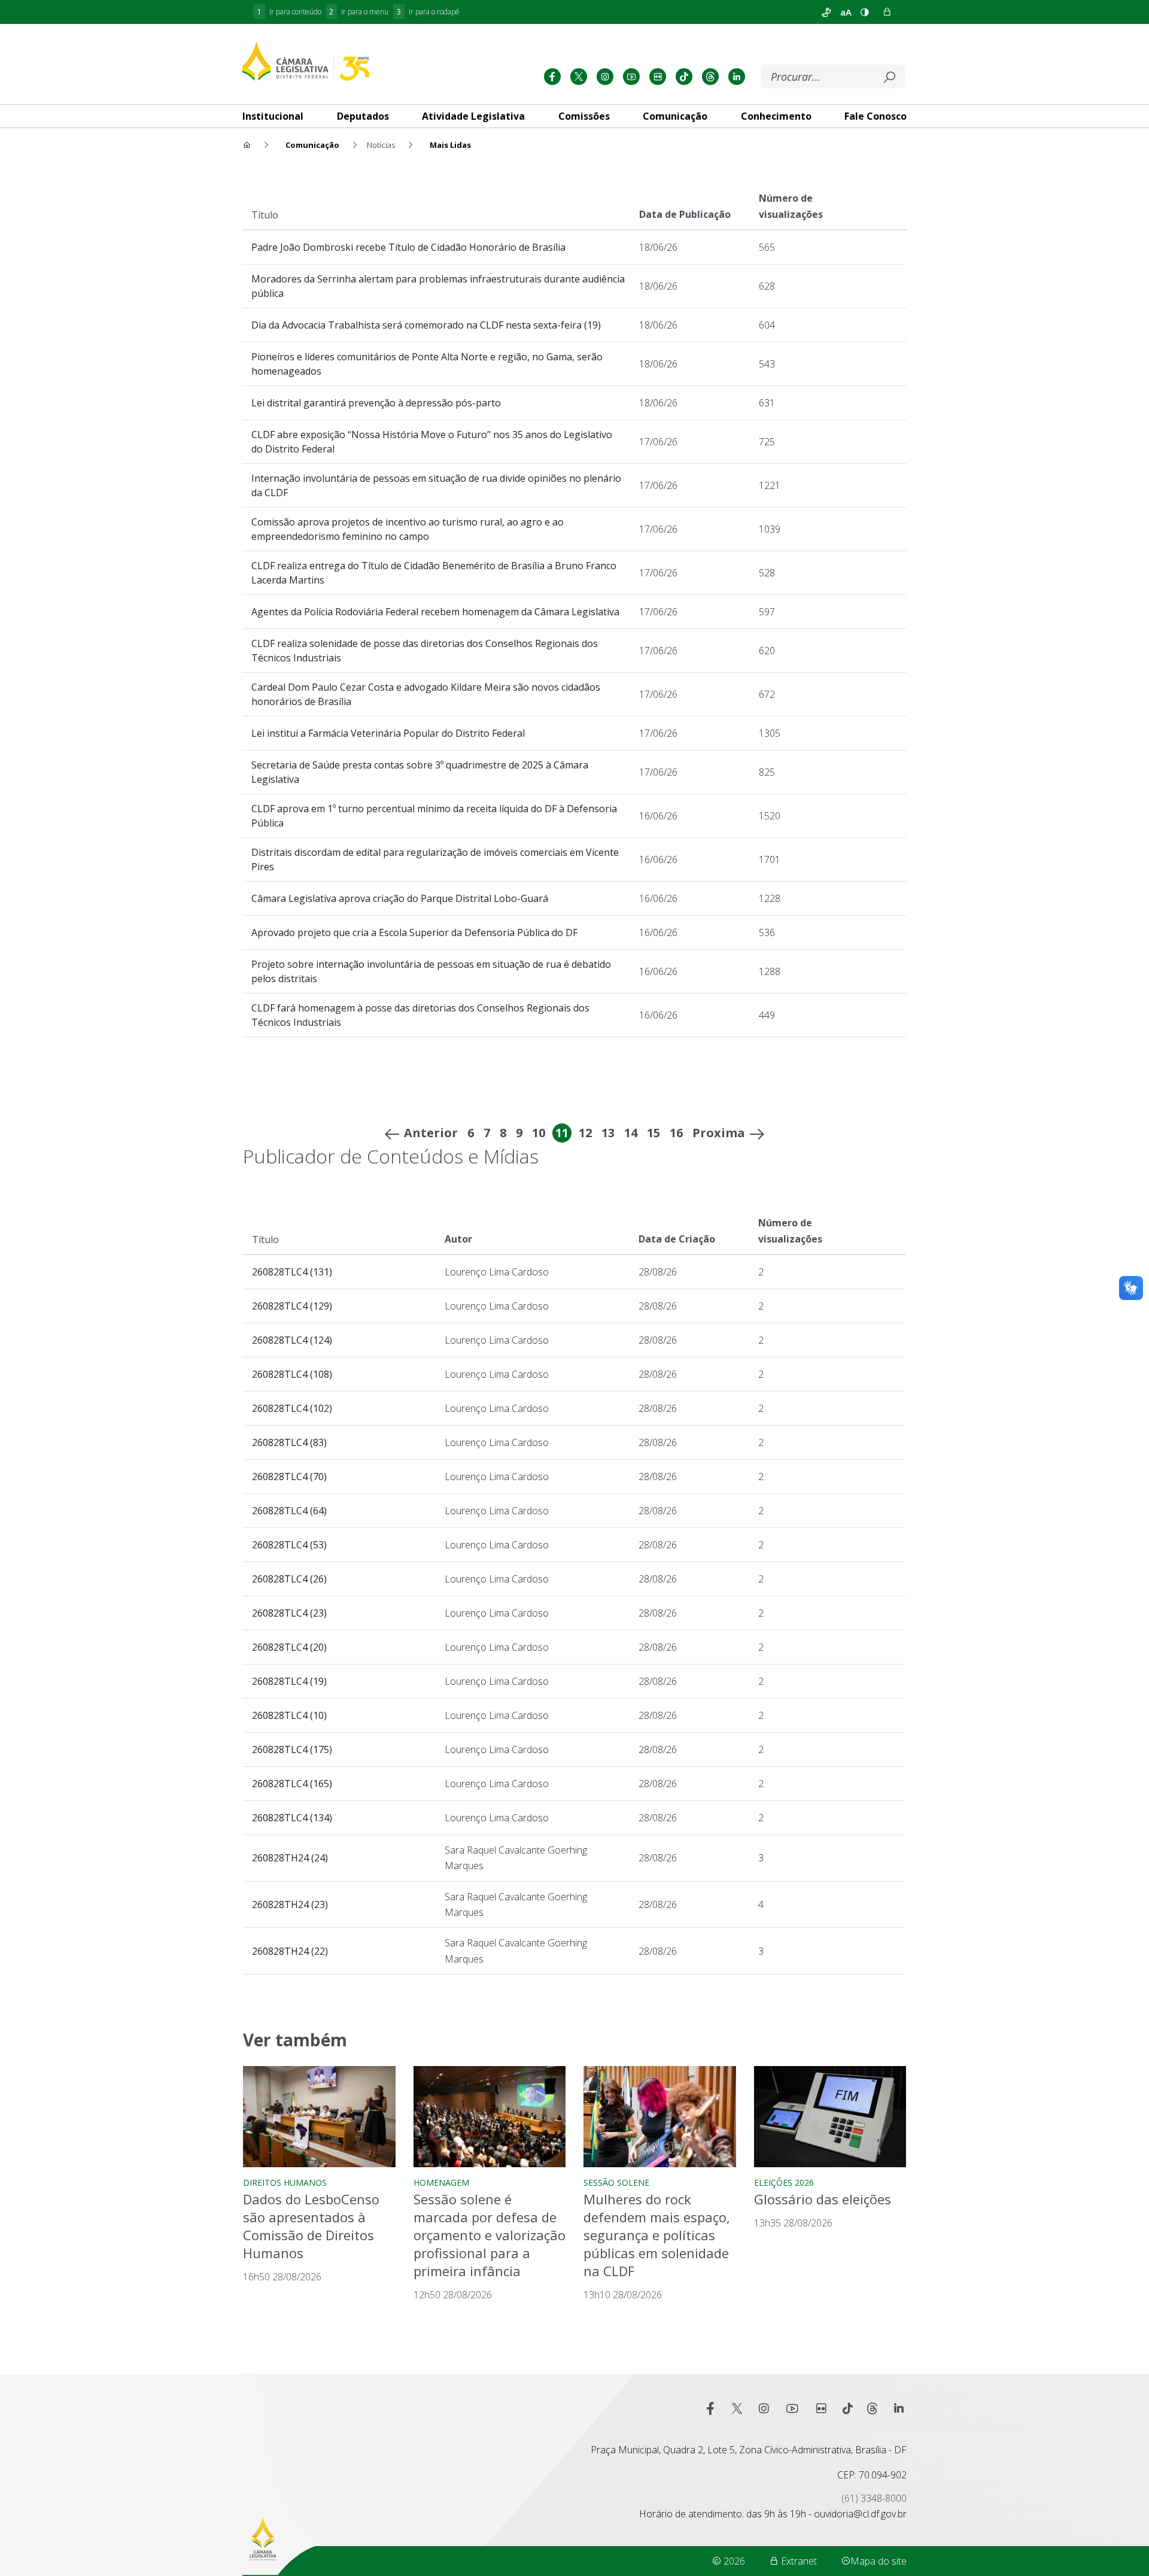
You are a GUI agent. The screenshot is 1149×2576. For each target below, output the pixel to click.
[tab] (273, 116)
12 (585, 1133)
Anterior (431, 1133)
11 (562, 1133)
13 (608, 1133)
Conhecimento (776, 116)
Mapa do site (879, 2561)
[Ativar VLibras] (826, 12)
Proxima (719, 1133)
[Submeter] (889, 77)
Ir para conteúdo (289, 12)
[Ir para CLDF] (306, 61)
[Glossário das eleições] (830, 2117)
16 (676, 1133)
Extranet (798, 2561)
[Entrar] (887, 12)
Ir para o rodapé (428, 12)
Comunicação (675, 116)
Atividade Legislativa (473, 116)
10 (539, 1133)
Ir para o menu (359, 12)
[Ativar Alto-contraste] (865, 12)
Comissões (584, 116)
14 (631, 1133)
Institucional (273, 116)
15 (653, 1133)
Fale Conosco (876, 116)
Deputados (363, 116)
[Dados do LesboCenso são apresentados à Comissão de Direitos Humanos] (319, 2117)
